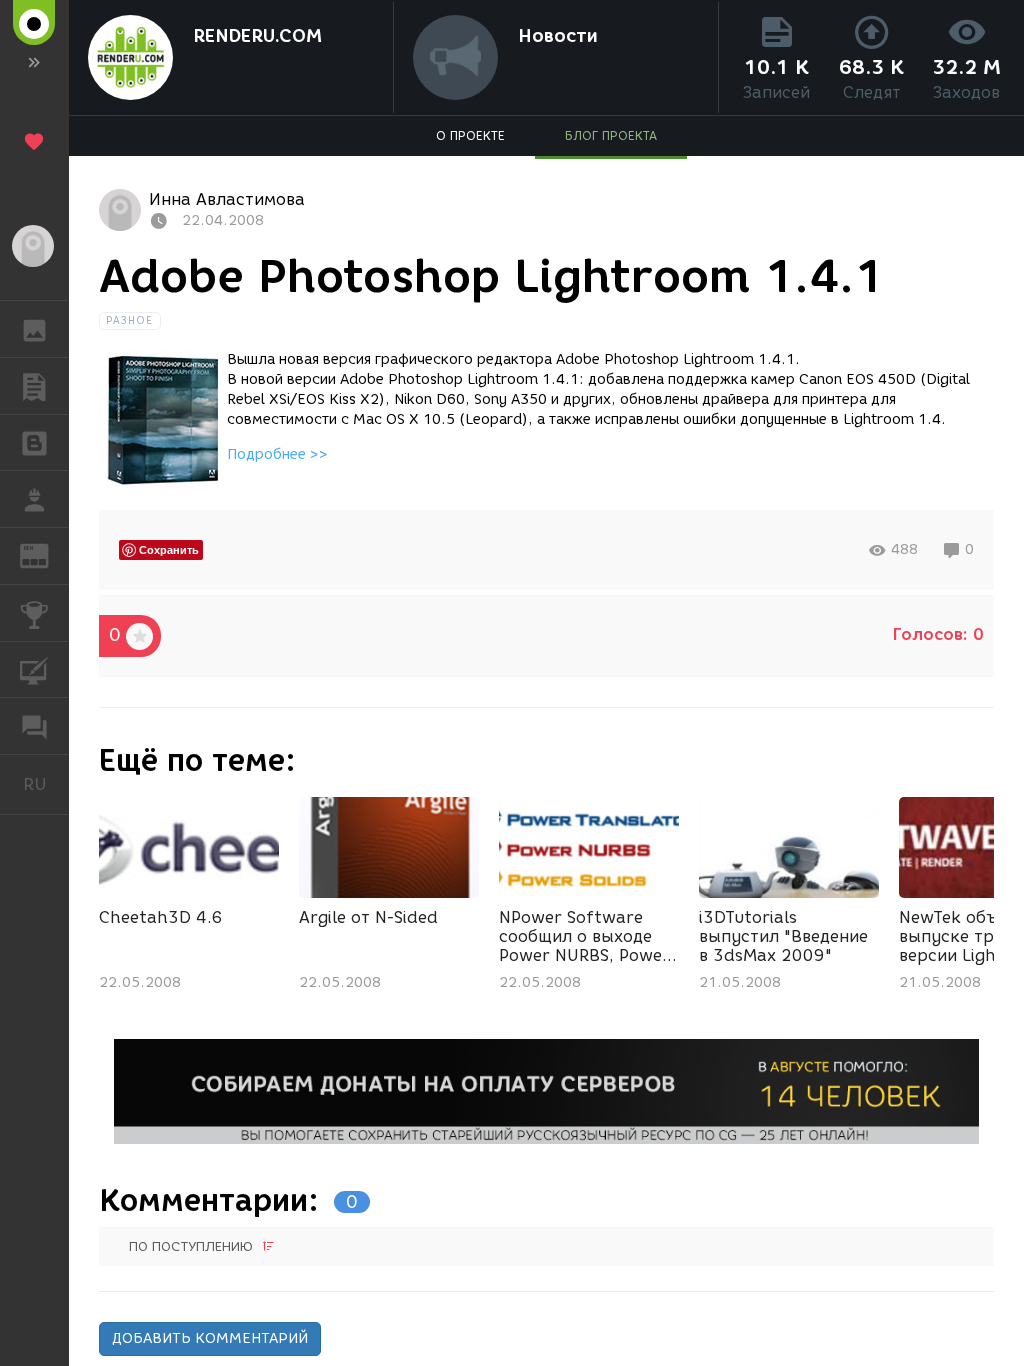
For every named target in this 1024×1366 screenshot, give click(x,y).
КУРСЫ (34, 670)
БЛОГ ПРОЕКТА (611, 135)
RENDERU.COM (257, 36)
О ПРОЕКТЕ (470, 135)
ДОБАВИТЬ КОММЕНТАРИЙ (210, 1338)
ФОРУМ (34, 726)
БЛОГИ (34, 443)
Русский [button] (46, 784)
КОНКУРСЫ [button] (34, 613)
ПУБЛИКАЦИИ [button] (34, 386)
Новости (558, 36)
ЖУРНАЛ (46, 554)
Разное (130, 320)
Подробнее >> (277, 454)
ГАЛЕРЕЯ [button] (34, 329)
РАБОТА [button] (34, 499)
